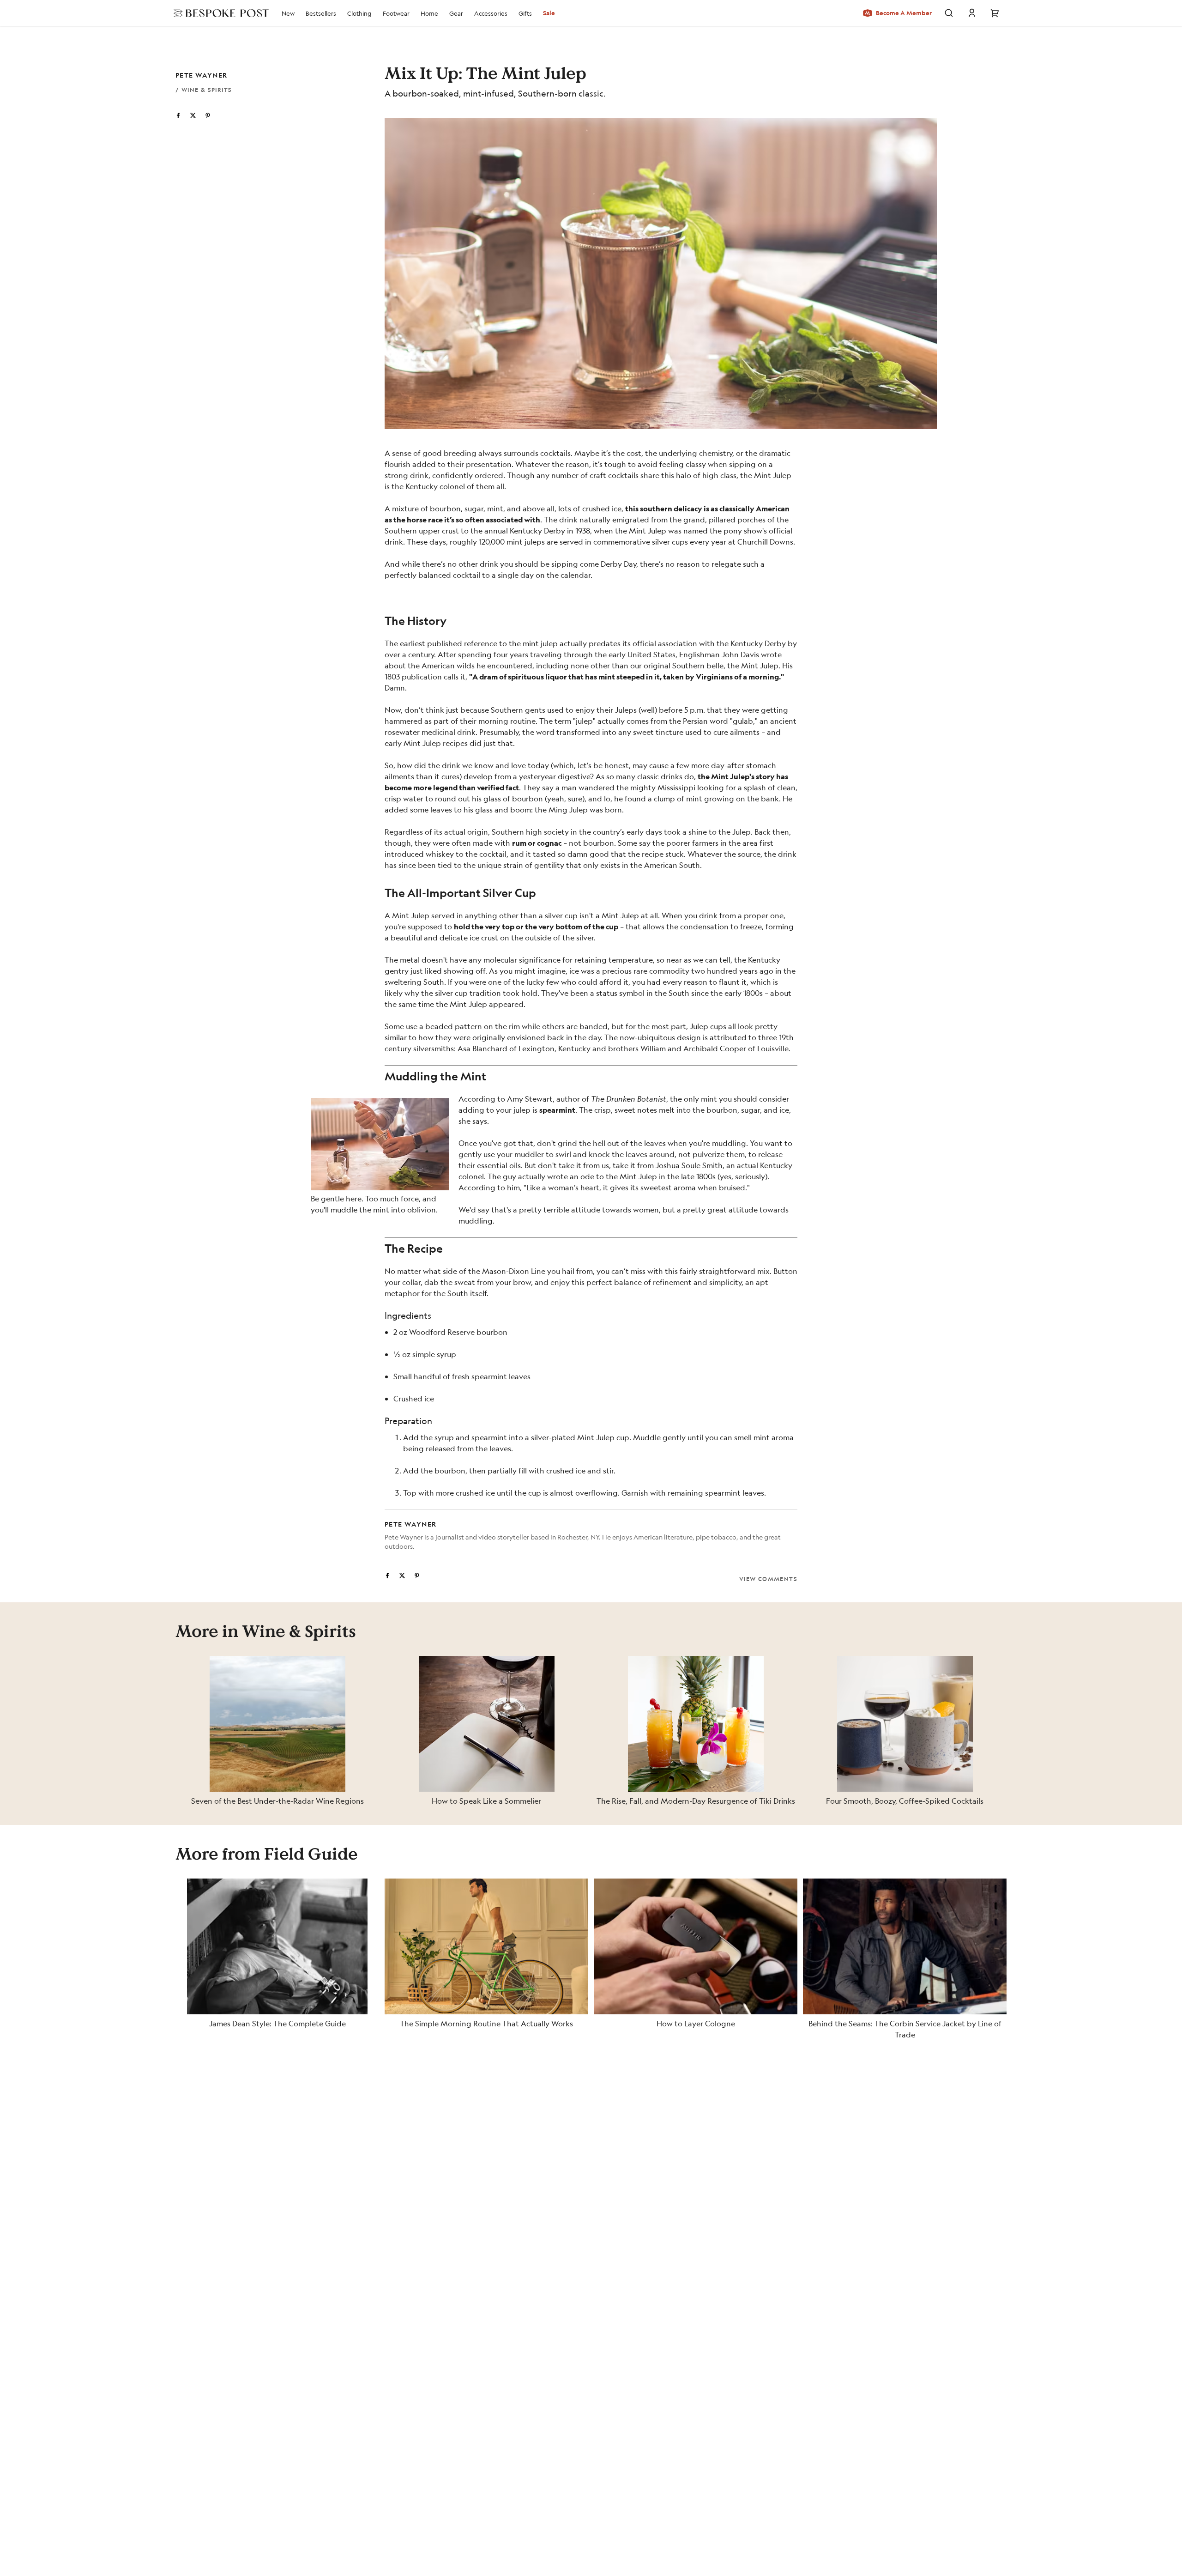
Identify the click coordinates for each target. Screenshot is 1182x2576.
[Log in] (972, 13)
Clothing (359, 13)
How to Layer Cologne (696, 2023)
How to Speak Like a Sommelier (486, 1801)
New (288, 13)
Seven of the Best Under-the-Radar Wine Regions (277, 1801)
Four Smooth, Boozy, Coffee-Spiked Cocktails (905, 1801)
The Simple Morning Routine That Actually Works (486, 2023)
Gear (456, 13)
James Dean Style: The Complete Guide (277, 2023)
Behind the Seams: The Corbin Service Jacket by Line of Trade (905, 2029)
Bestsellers (321, 13)
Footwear (396, 13)
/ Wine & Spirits (204, 90)
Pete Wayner (201, 75)
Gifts (525, 13)
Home (429, 13)
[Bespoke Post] (218, 13)
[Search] (949, 13)
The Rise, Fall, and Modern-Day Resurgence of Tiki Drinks (696, 1801)
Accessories (491, 13)
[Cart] (995, 13)
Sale (549, 13)
